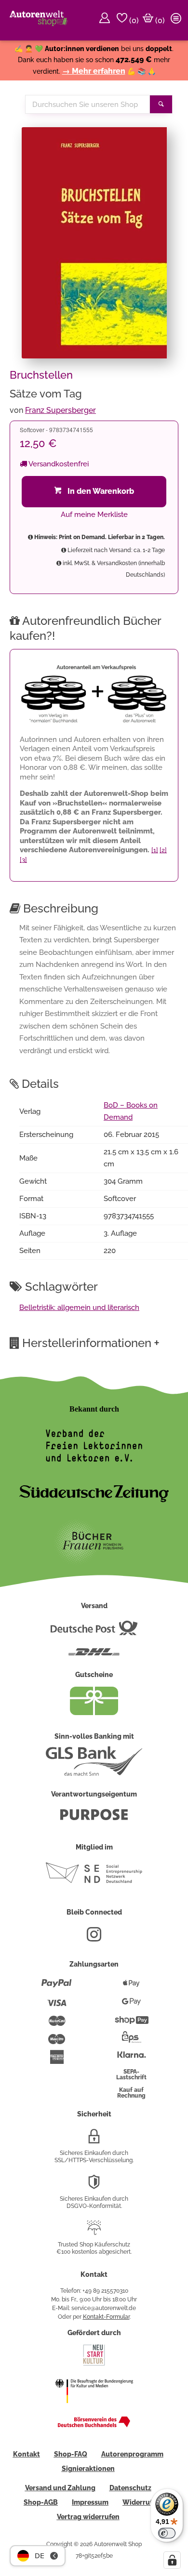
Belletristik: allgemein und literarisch (79, 1308)
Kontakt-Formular (106, 2317)
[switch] (167, 2533)
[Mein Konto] (106, 20)
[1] (155, 850)
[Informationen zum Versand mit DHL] (94, 1656)
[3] (23, 860)
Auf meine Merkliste (94, 515)
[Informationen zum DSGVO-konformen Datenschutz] (94, 2186)
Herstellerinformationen (91, 1343)
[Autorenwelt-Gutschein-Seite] (94, 1713)
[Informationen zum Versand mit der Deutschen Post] (94, 1632)
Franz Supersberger (60, 410)
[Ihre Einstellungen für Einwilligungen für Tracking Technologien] (172, 2560)
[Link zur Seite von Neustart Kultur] (94, 2365)
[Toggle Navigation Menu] (177, 20)
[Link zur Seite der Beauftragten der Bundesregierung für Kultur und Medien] (94, 2409)
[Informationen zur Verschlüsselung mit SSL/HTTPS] (94, 2140)
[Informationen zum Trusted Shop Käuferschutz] (94, 2232)
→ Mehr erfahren (94, 71)
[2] (163, 850)
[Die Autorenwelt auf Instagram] (94, 1938)
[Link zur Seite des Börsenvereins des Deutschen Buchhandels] (94, 2425)
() (133, 20)
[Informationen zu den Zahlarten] (57, 1987)
